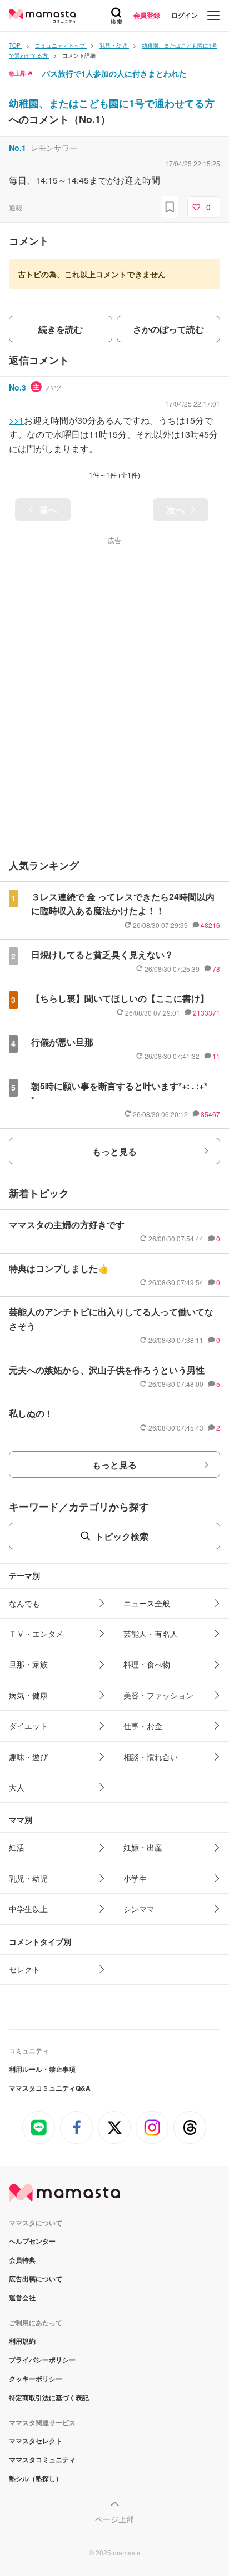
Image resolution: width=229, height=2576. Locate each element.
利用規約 (22, 2341)
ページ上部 (114, 2519)
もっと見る (114, 1151)
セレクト (24, 1969)
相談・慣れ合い (151, 1757)
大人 (17, 1787)
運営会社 (22, 2298)
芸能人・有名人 (151, 1634)
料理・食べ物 (147, 1664)
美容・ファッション (158, 1695)
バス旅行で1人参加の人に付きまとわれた (114, 73)
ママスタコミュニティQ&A (50, 2088)
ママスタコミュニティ (42, 2460)
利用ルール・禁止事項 (42, 2069)
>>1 (16, 420)
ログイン (185, 15)
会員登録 (147, 15)
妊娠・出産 (143, 1847)
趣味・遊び (28, 1757)
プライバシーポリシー (42, 2360)
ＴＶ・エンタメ (36, 1634)
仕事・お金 (143, 1726)
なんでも (24, 1603)
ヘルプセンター (32, 2241)
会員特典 (22, 2260)
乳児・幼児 (28, 1878)
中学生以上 (28, 1909)
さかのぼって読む (168, 329)
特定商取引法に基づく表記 (49, 2397)
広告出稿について (36, 2279)
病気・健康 (28, 1695)
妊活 (17, 1847)
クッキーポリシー (36, 2379)
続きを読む (61, 329)
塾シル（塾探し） (36, 2478)
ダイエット (28, 1726)
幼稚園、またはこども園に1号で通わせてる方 (112, 103)
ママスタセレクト (36, 2441)
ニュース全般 (147, 1603)
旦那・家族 (28, 1664)
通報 (16, 207)
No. (18, 148)
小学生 (135, 1878)
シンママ (139, 1909)
